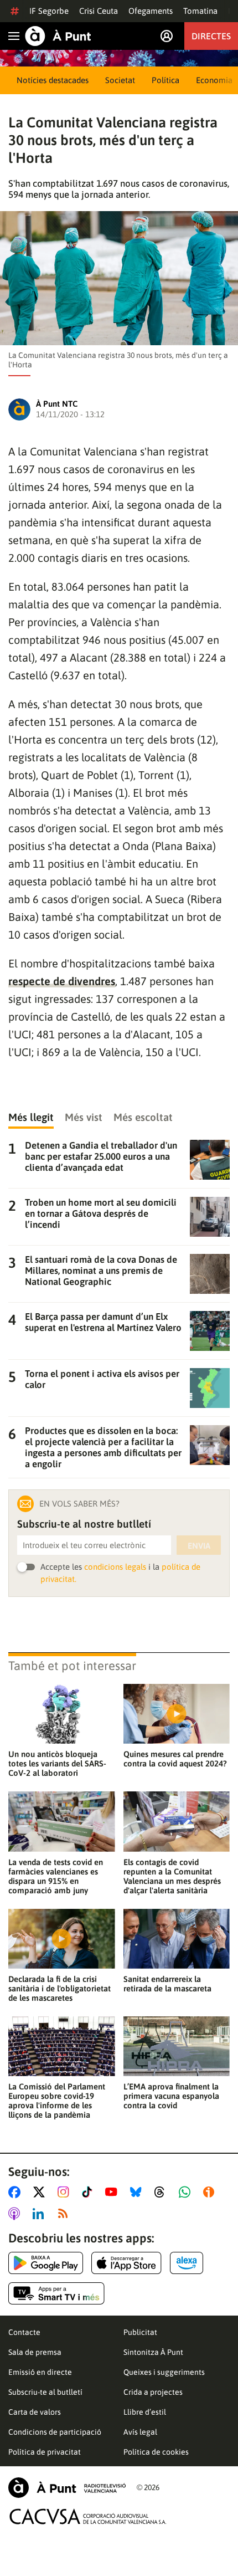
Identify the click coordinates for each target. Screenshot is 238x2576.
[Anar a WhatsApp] (187, 2192)
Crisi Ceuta (99, 11)
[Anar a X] (41, 2192)
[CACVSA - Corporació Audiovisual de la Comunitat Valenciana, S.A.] (88, 2516)
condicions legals (115, 1567)
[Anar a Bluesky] (138, 2192)
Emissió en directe (40, 2372)
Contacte (24, 2332)
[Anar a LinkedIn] (40, 2214)
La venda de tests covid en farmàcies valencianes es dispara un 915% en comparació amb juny (56, 1876)
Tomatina (200, 11)
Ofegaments (151, 11)
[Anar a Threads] (162, 2192)
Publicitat (140, 2332)
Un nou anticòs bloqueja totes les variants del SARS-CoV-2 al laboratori (57, 1763)
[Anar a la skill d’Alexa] (187, 2263)
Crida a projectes (153, 2392)
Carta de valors (35, 2412)
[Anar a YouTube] (113, 2192)
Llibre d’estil (145, 2412)
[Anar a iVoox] (211, 2192)
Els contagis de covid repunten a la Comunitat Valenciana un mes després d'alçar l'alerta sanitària (172, 1876)
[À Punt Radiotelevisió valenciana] (67, 2488)
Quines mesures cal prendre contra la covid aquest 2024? (175, 1759)
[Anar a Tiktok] (89, 2192)
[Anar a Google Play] (46, 2263)
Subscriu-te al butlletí (45, 2392)
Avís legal (140, 2432)
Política (165, 80)
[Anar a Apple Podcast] (16, 2214)
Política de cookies (156, 2452)
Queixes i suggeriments (164, 2372)
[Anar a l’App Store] (126, 2263)
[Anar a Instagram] (66, 2192)
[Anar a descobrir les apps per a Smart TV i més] (56, 2293)
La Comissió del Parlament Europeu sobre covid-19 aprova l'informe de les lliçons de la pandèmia (57, 2101)
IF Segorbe (49, 11)
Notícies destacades (53, 80)
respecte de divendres (62, 981)
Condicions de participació (55, 2432)
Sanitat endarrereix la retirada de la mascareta (167, 1984)
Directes (211, 36)
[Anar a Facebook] (17, 2192)
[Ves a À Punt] (58, 36)
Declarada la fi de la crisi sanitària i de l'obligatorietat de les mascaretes (59, 1988)
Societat (120, 80)
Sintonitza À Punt (153, 2352)
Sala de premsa (35, 2352)
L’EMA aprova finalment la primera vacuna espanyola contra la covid (171, 2096)
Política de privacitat (45, 2452)
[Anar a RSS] (65, 2214)
